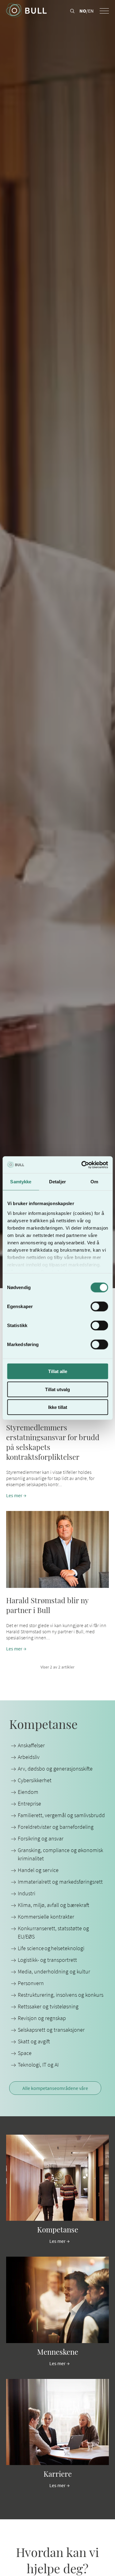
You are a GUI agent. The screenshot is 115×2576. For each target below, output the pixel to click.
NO (83, 11)
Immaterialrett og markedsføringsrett (60, 1882)
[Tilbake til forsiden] (26, 11)
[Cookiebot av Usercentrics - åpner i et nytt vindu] (82, 1165)
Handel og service (38, 1870)
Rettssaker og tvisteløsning (48, 2006)
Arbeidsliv (29, 1757)
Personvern (31, 1983)
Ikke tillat (58, 1407)
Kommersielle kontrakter (46, 1917)
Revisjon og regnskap (42, 2018)
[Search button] (72, 11)
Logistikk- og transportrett (47, 1960)
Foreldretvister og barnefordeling (56, 1827)
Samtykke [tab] (21, 1182)
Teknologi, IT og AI (38, 2065)
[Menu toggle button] (104, 11)
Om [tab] (94, 1182)
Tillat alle (58, 1371)
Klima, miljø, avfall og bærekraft (54, 1905)
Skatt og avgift (34, 2041)
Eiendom (28, 1792)
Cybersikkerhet (35, 1780)
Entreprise (29, 1804)
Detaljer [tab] (57, 1182)
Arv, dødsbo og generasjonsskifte (55, 1769)
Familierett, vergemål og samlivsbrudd (61, 1815)
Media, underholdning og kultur (54, 1971)
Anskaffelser (31, 1745)
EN (91, 11)
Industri (27, 1893)
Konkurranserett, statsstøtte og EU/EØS (53, 1932)
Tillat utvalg (57, 1389)
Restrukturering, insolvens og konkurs (61, 1995)
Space (25, 2053)
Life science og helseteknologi (51, 1948)
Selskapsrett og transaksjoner (51, 2030)
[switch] (99, 1307)
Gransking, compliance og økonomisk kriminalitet (60, 1854)
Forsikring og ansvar (41, 1838)
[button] (57, 1581)
